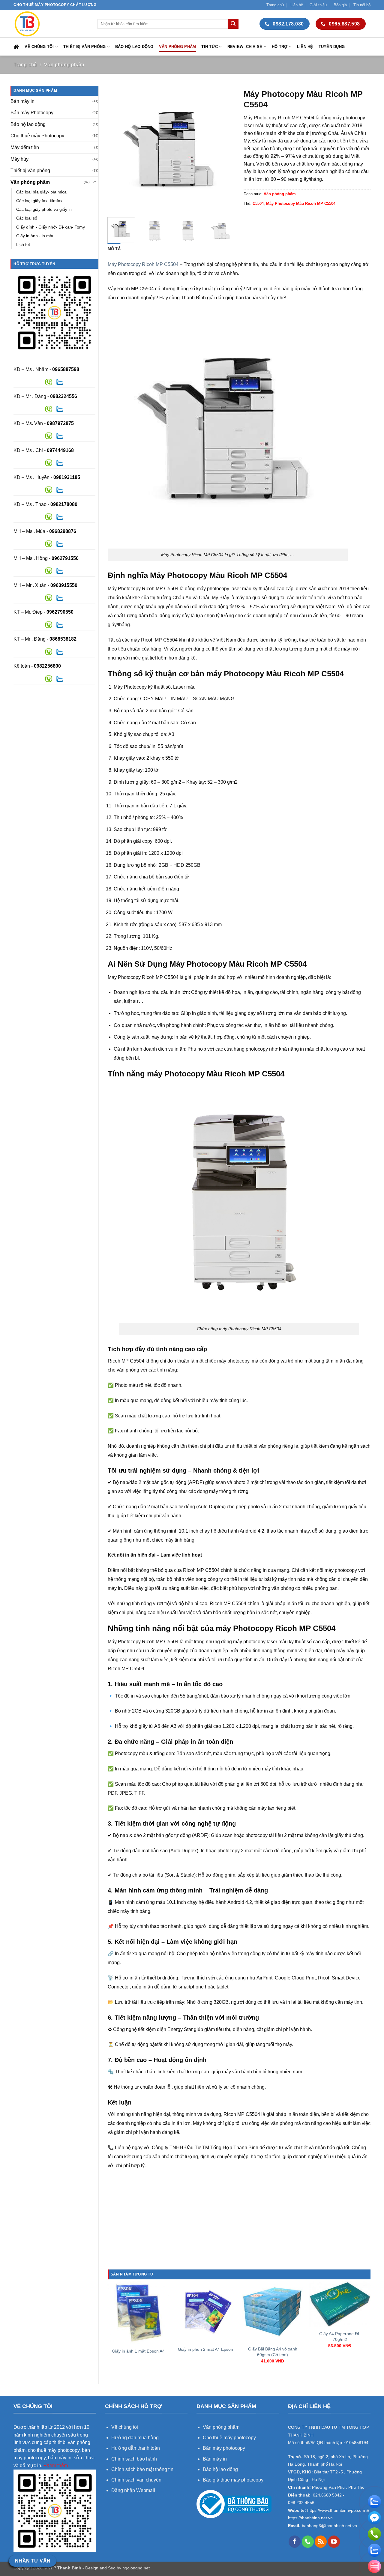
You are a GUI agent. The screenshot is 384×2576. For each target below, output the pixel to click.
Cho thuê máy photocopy (229, 2438)
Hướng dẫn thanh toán (136, 2448)
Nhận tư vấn (33, 2561)
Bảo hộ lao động (134, 47)
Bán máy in (22, 101)
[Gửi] (233, 24)
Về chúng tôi (39, 47)
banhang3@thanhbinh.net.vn (329, 2526)
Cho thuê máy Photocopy (37, 136)
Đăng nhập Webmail (133, 2490)
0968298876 (63, 531)
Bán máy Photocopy (32, 113)
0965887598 (66, 369)
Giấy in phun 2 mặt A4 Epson (205, 2349)
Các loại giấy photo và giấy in (44, 209)
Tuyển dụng (332, 47)
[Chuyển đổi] (95, 182)
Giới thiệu (318, 5)
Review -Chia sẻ (245, 47)
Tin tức (210, 47)
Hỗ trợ (280, 47)
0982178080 (64, 504)
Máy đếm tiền (25, 147)
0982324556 (64, 396)
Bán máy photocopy (224, 2448)
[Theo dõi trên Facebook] (295, 2542)
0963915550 (64, 585)
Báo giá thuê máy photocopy (233, 2480)
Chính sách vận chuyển (136, 2480)
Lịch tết (23, 244)
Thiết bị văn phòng (85, 47)
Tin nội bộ (362, 5)
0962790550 (60, 612)
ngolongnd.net (136, 2568)
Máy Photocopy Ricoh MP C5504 (143, 264)
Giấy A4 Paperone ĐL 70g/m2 (340, 2337)
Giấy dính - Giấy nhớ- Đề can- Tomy (51, 227)
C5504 (258, 203)
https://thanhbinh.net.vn (310, 2518)
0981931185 (67, 477)
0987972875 (60, 423)
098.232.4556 (301, 2503)
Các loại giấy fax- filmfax (39, 201)
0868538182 (63, 639)
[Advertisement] (239, 2227)
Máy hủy (19, 159)
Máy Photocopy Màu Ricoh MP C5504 (301, 203)
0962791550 (65, 558)
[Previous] (118, 149)
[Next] (224, 149)
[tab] (114, 249)
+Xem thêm (56, 2465)
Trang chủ (275, 5)
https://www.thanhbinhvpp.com (336, 2510)
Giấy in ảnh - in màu (35, 236)
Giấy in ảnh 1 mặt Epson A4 (138, 2351)
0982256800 (47, 666)
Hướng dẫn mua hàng (136, 2438)
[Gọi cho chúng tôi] (308, 2542)
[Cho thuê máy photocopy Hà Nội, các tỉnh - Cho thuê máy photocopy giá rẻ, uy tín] (51, 24)
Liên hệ (297, 5)
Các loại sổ (27, 218)
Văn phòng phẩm (178, 47)
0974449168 (60, 450)
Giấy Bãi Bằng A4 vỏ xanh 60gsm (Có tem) (273, 2352)
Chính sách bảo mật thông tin (142, 2469)
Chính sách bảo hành (134, 2459)
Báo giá (340, 5)
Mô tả (114, 249)
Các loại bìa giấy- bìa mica (41, 192)
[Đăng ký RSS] (321, 2542)
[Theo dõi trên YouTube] (334, 2542)
